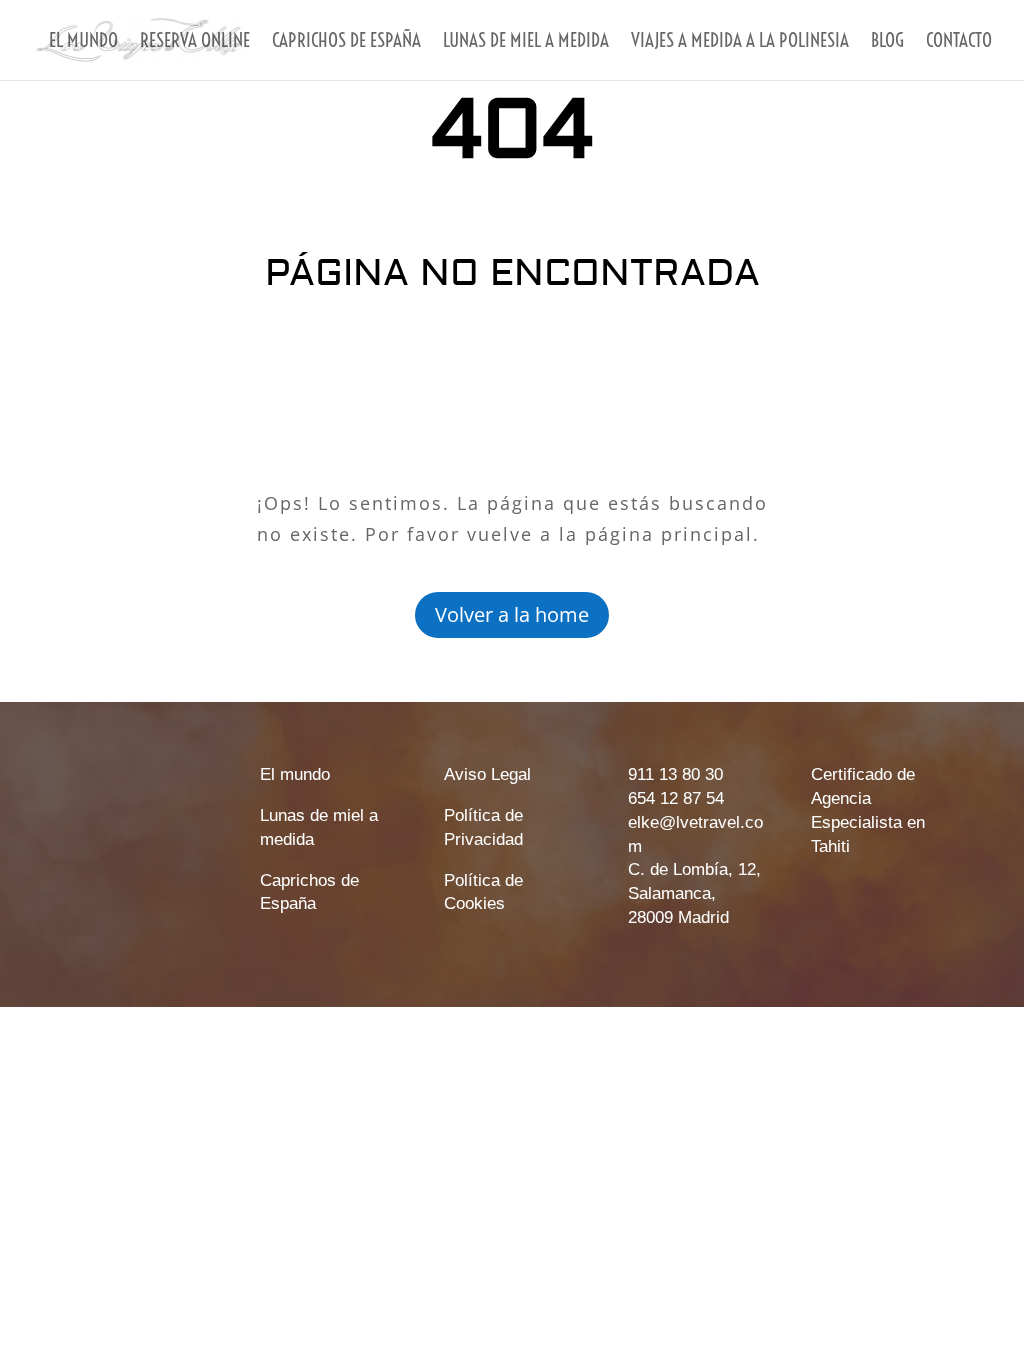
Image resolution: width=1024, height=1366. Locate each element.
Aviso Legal (487, 774)
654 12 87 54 (676, 798)
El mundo (83, 42)
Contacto (959, 42)
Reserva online (195, 42)
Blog (887, 42)
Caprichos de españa (346, 42)
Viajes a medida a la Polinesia (740, 42)
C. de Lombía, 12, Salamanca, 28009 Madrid (694, 893)
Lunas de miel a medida (526, 42)
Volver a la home (512, 614)
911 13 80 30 (675, 774)
